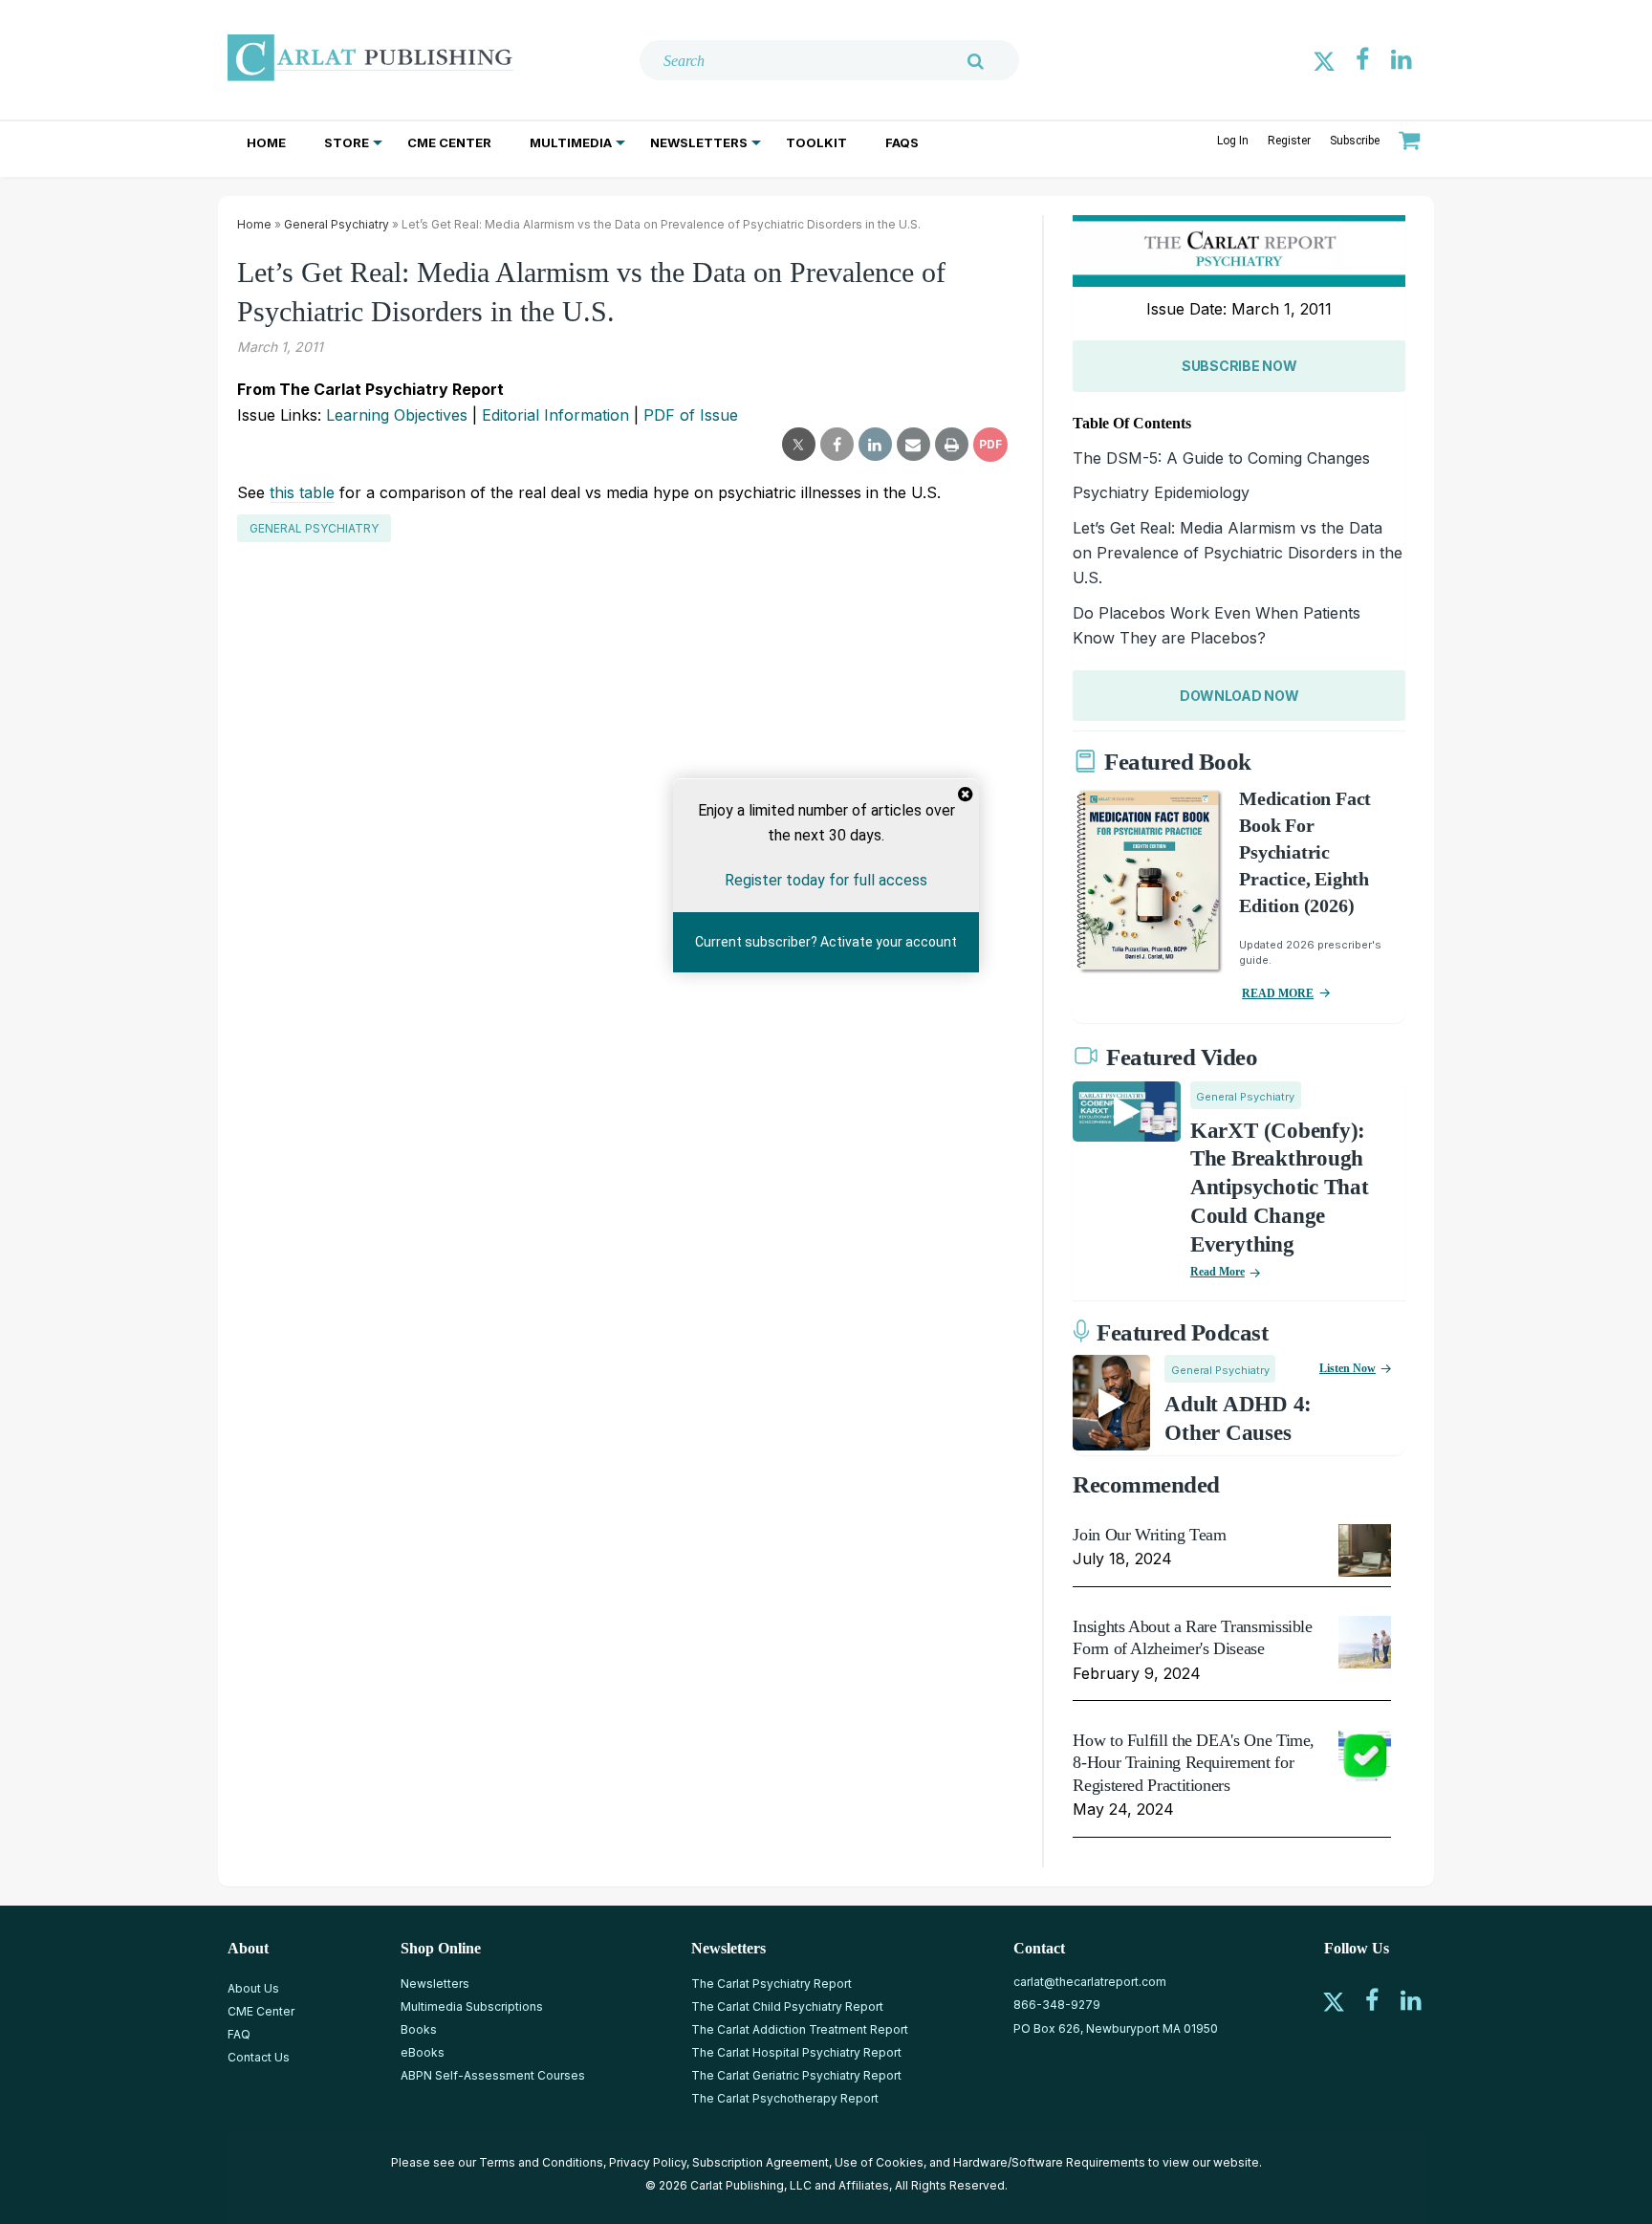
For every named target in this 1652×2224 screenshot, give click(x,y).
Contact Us (259, 2057)
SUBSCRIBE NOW (1239, 366)
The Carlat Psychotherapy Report (785, 2098)
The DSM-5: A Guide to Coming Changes (1221, 458)
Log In (1233, 141)
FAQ (239, 2034)
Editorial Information (555, 415)
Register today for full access (826, 880)
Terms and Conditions (541, 2162)
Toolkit (816, 142)
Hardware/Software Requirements (1049, 2162)
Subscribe (1355, 141)
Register (1289, 141)
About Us (253, 1988)
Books (419, 2029)
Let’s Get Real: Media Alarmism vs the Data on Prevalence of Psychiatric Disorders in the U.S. (1238, 553)
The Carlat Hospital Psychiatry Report (796, 2052)
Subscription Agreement (761, 2162)
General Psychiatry (337, 224)
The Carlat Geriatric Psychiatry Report (796, 2075)
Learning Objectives (397, 415)
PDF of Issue (691, 415)
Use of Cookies (879, 2162)
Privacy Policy (648, 2162)
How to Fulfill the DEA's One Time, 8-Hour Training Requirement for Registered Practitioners (1194, 1763)
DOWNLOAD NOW (1239, 696)
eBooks (423, 2052)
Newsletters (699, 142)
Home (266, 142)
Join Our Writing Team (1149, 1535)
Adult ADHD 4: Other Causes (1238, 1418)
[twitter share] (799, 445)
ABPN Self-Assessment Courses (493, 2075)
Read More (1217, 1272)
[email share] (913, 445)
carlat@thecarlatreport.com (1090, 1982)
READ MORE (1278, 993)
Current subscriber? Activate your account (826, 942)
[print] (952, 445)
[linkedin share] (875, 445)
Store (347, 142)
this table (302, 492)
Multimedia (571, 142)
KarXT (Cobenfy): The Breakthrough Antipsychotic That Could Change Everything (1280, 1188)
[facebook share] (837, 445)
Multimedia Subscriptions (472, 2006)
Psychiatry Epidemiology (1161, 492)
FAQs (902, 142)
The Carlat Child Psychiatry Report (787, 2006)
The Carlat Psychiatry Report (772, 1984)
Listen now (1348, 1368)
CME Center (449, 142)
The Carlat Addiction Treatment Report (800, 2029)
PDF (990, 444)
